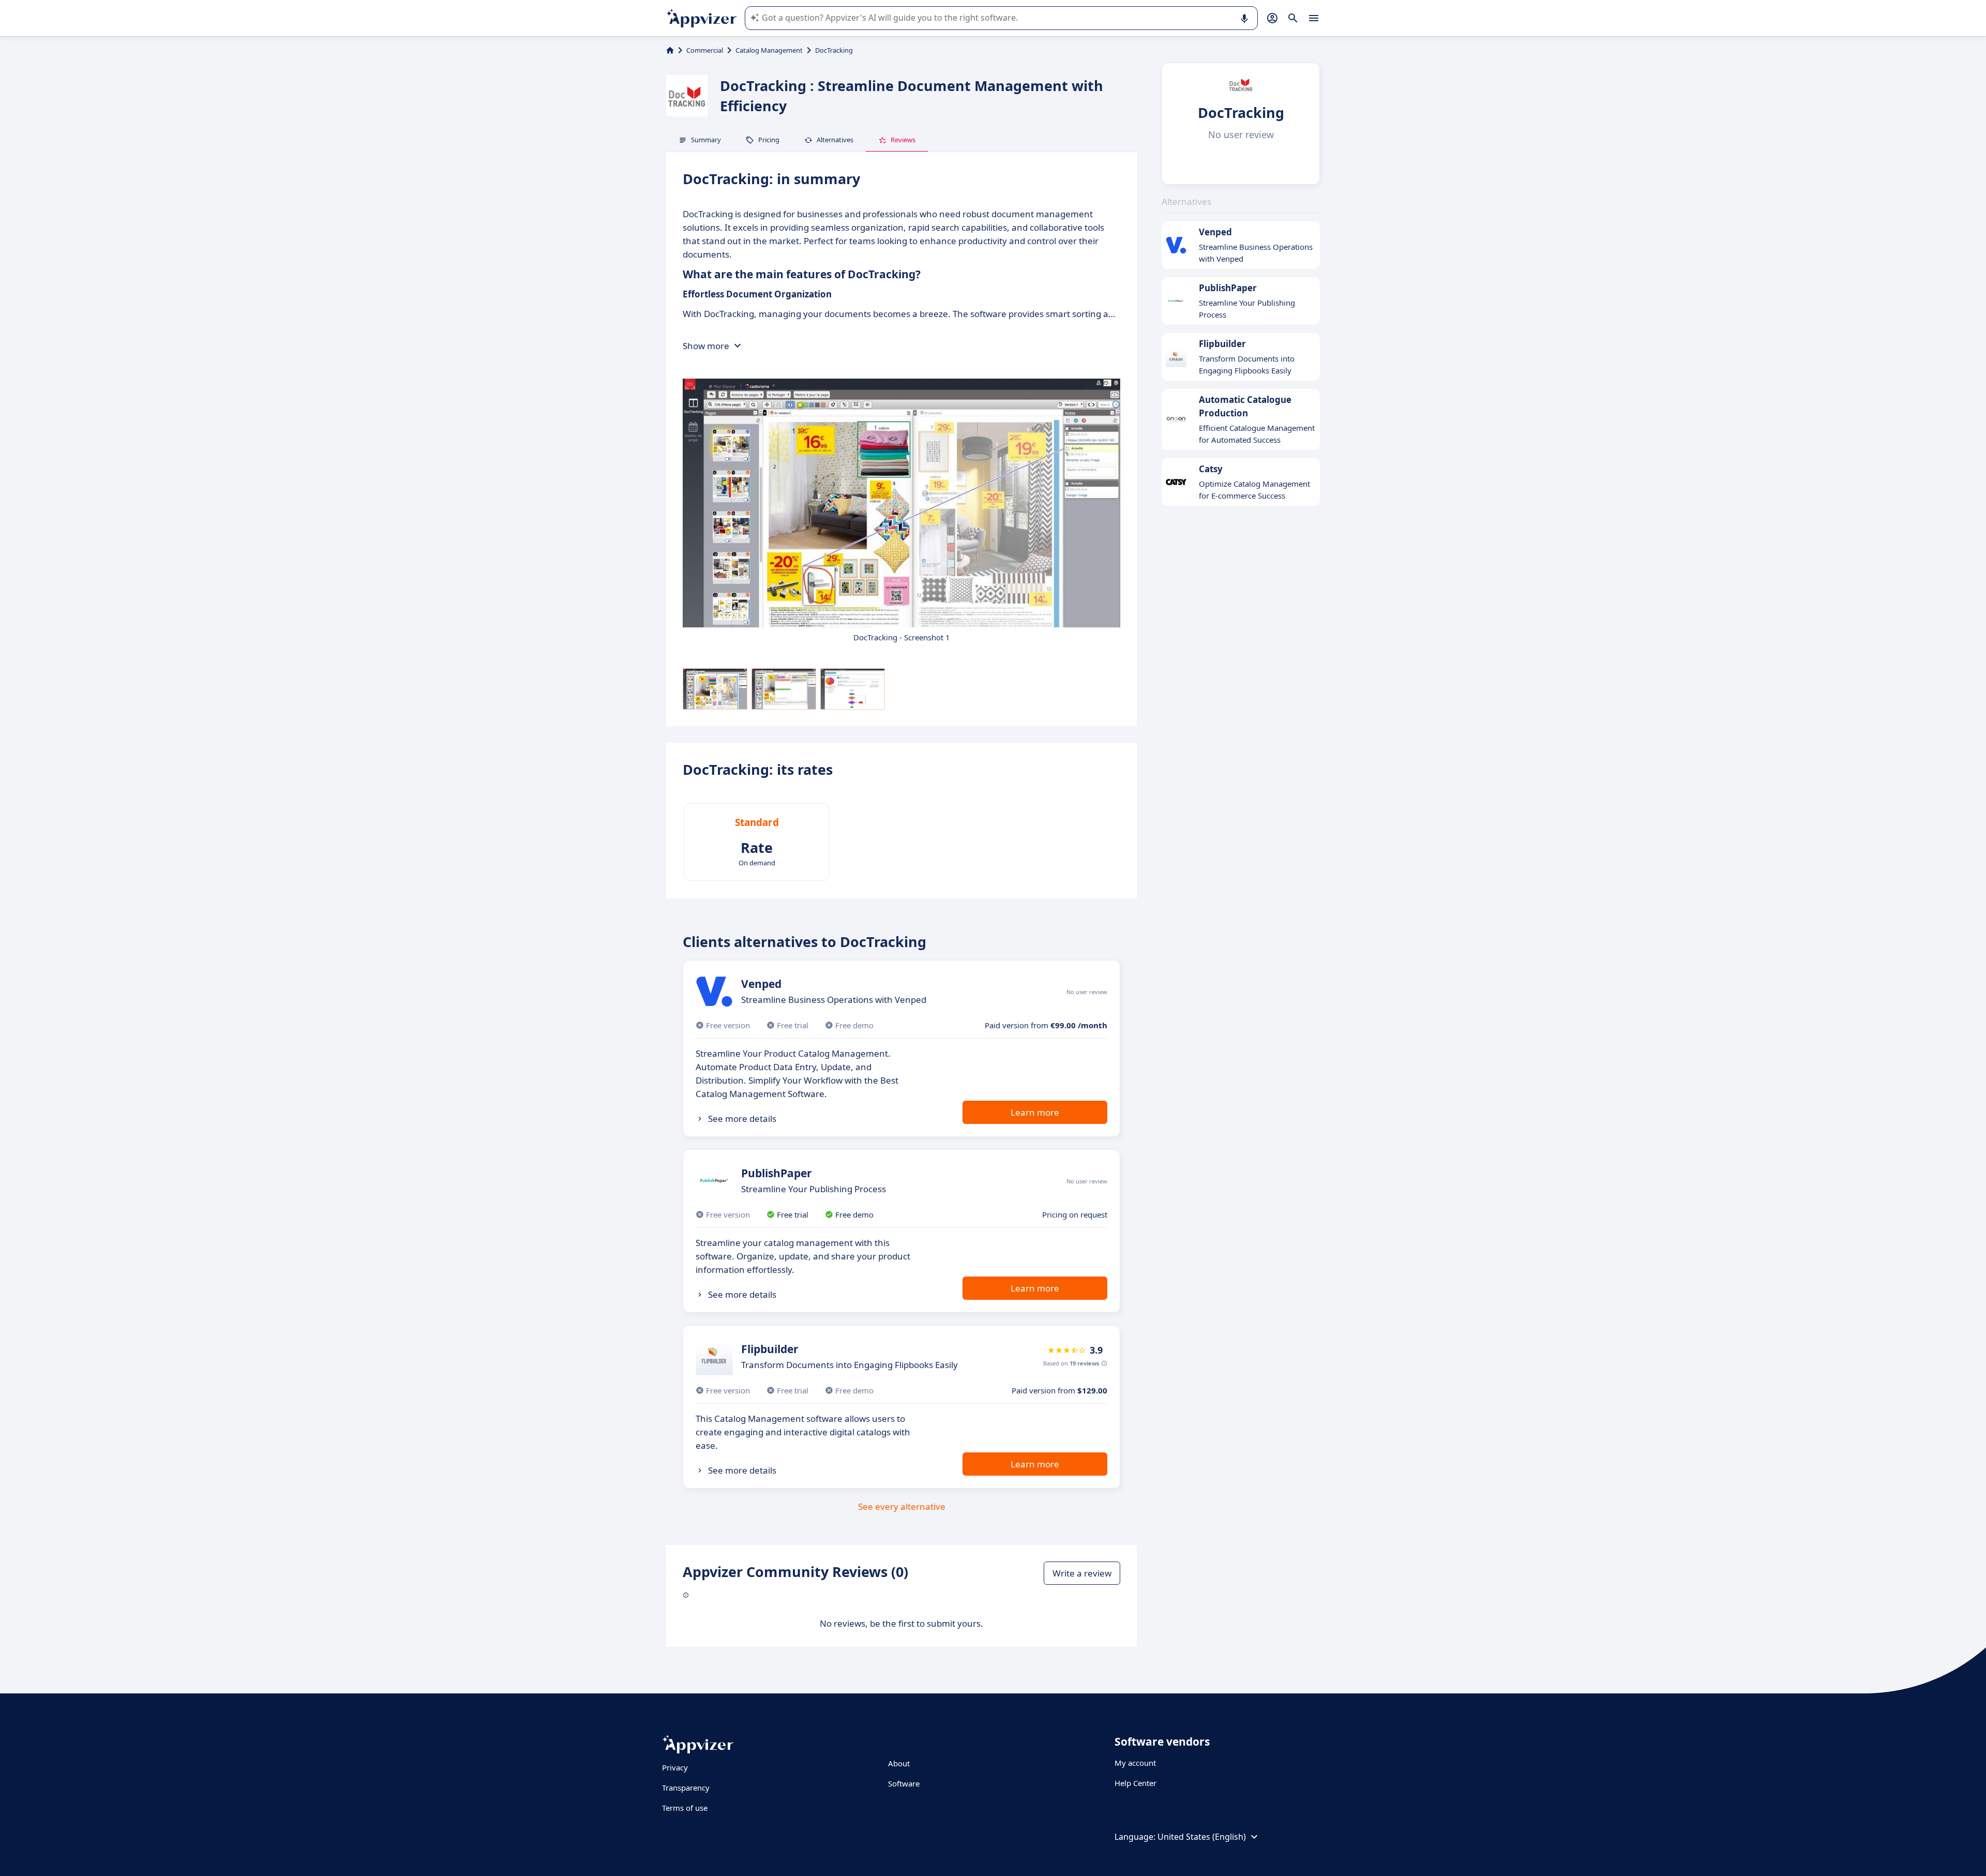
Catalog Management (769, 50)
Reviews (903, 140)
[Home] (670, 50)
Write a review (1082, 1573)
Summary (706, 140)
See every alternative (902, 1506)
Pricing (769, 140)
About (899, 1763)
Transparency (686, 1788)
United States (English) (1202, 1837)
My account (1135, 1763)
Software (904, 1783)
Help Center (1135, 1783)
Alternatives (835, 140)
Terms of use (685, 1808)
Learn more (1035, 1112)
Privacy (675, 1767)
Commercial (705, 50)
